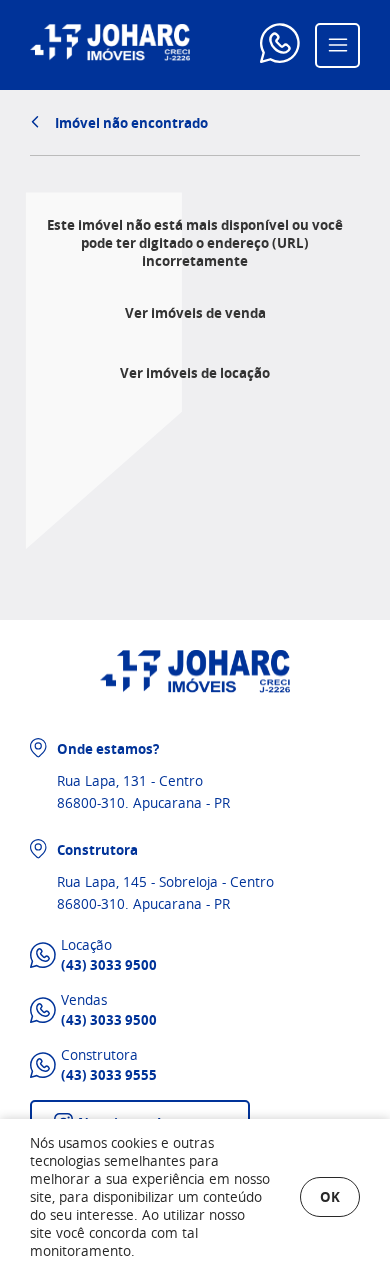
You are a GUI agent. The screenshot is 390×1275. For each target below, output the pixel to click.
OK (330, 1196)
